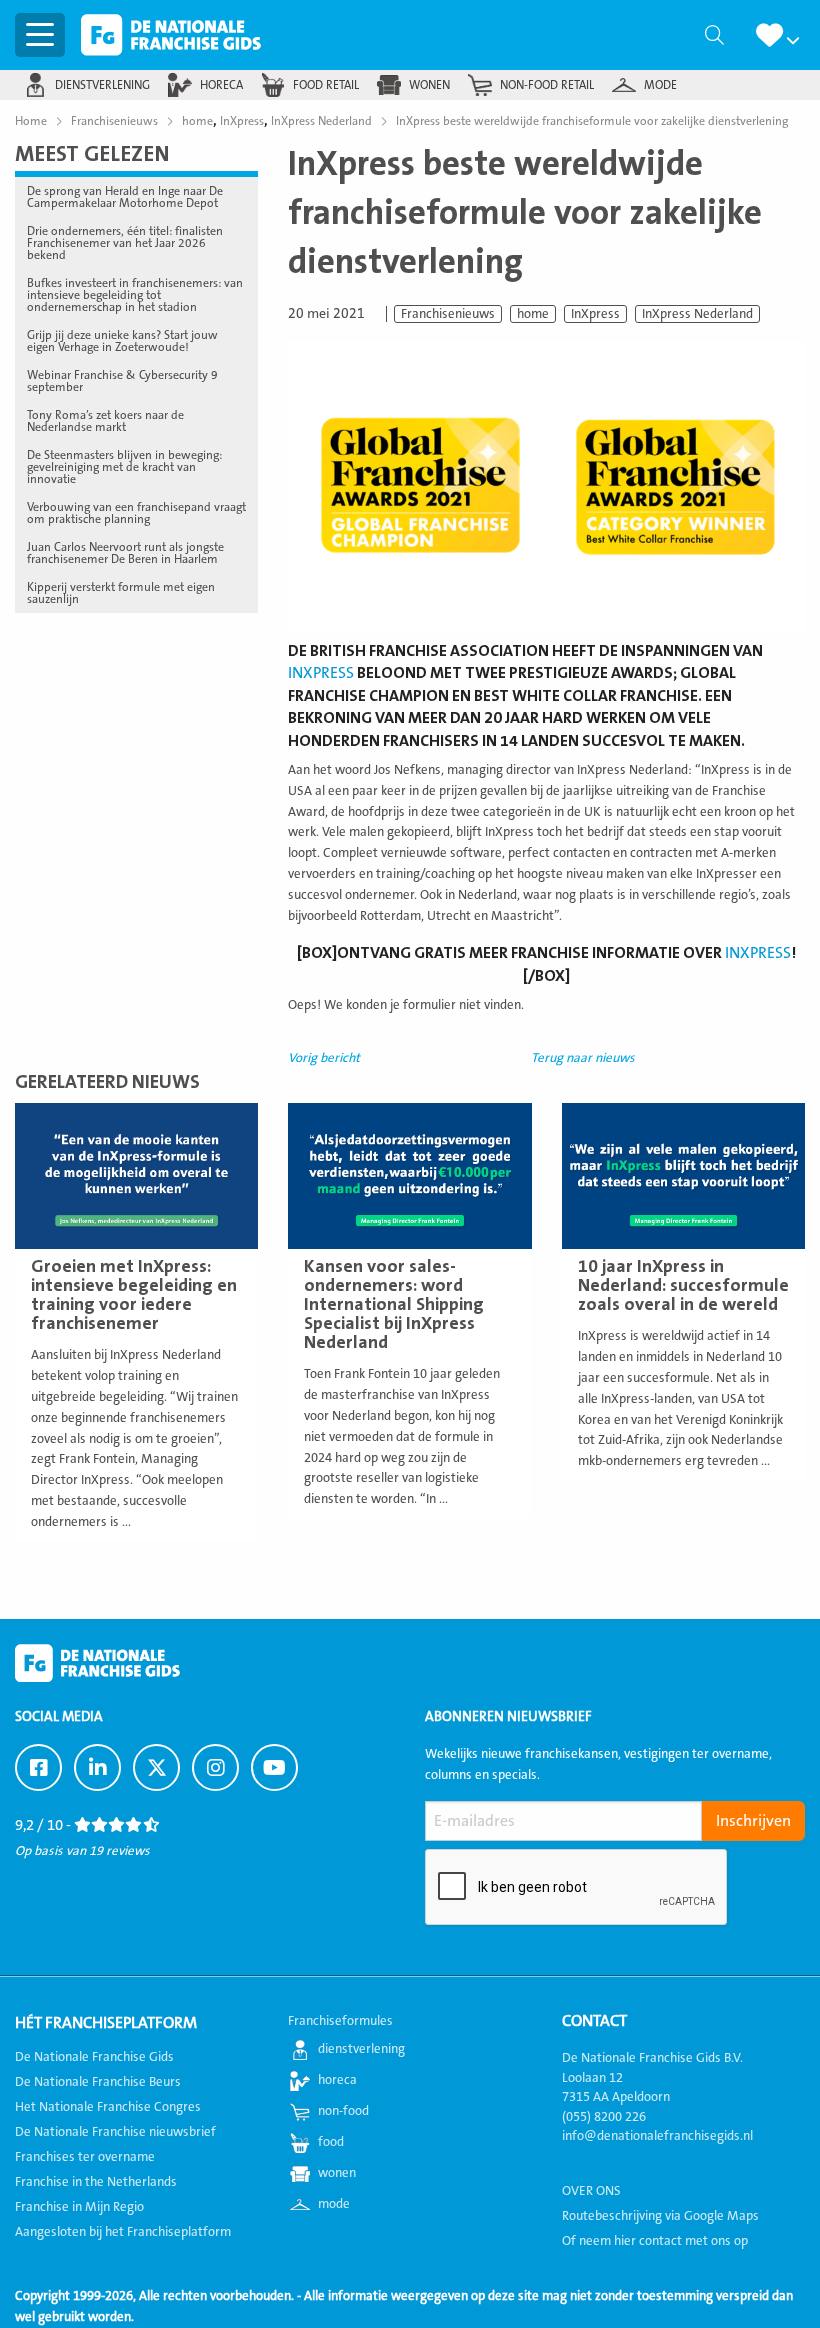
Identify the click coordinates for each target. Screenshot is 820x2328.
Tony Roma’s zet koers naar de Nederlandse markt (105, 421)
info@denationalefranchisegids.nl (657, 2136)
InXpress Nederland (697, 314)
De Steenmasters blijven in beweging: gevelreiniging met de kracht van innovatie (124, 467)
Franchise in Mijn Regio (79, 2207)
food (331, 2142)
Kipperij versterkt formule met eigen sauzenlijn (121, 593)
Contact (594, 2021)
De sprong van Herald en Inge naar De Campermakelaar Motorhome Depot (125, 197)
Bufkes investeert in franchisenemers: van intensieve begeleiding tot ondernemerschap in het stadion (135, 295)
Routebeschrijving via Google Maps (660, 2216)
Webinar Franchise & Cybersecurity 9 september (122, 381)
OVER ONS (591, 2191)
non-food (343, 2111)
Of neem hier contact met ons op (655, 2241)
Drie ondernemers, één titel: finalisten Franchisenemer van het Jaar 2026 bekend (125, 243)
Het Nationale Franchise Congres (108, 2107)
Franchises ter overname (85, 2157)
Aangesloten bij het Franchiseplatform (123, 2232)
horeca (221, 85)
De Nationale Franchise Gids (171, 35)
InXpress (595, 314)
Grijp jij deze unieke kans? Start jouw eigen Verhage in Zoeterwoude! (122, 341)
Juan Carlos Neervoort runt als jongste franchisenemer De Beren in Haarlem (125, 553)
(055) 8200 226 (604, 2117)
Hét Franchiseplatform (106, 2023)
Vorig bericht (324, 1058)
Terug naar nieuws (583, 1058)
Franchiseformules (340, 2021)
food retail (326, 85)
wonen (429, 85)
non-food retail (547, 85)
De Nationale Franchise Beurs (98, 2082)
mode (660, 85)
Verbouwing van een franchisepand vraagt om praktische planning (136, 513)
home (533, 314)
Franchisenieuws (448, 314)
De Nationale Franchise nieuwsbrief (115, 2132)
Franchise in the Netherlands (96, 2182)
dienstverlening (102, 85)
